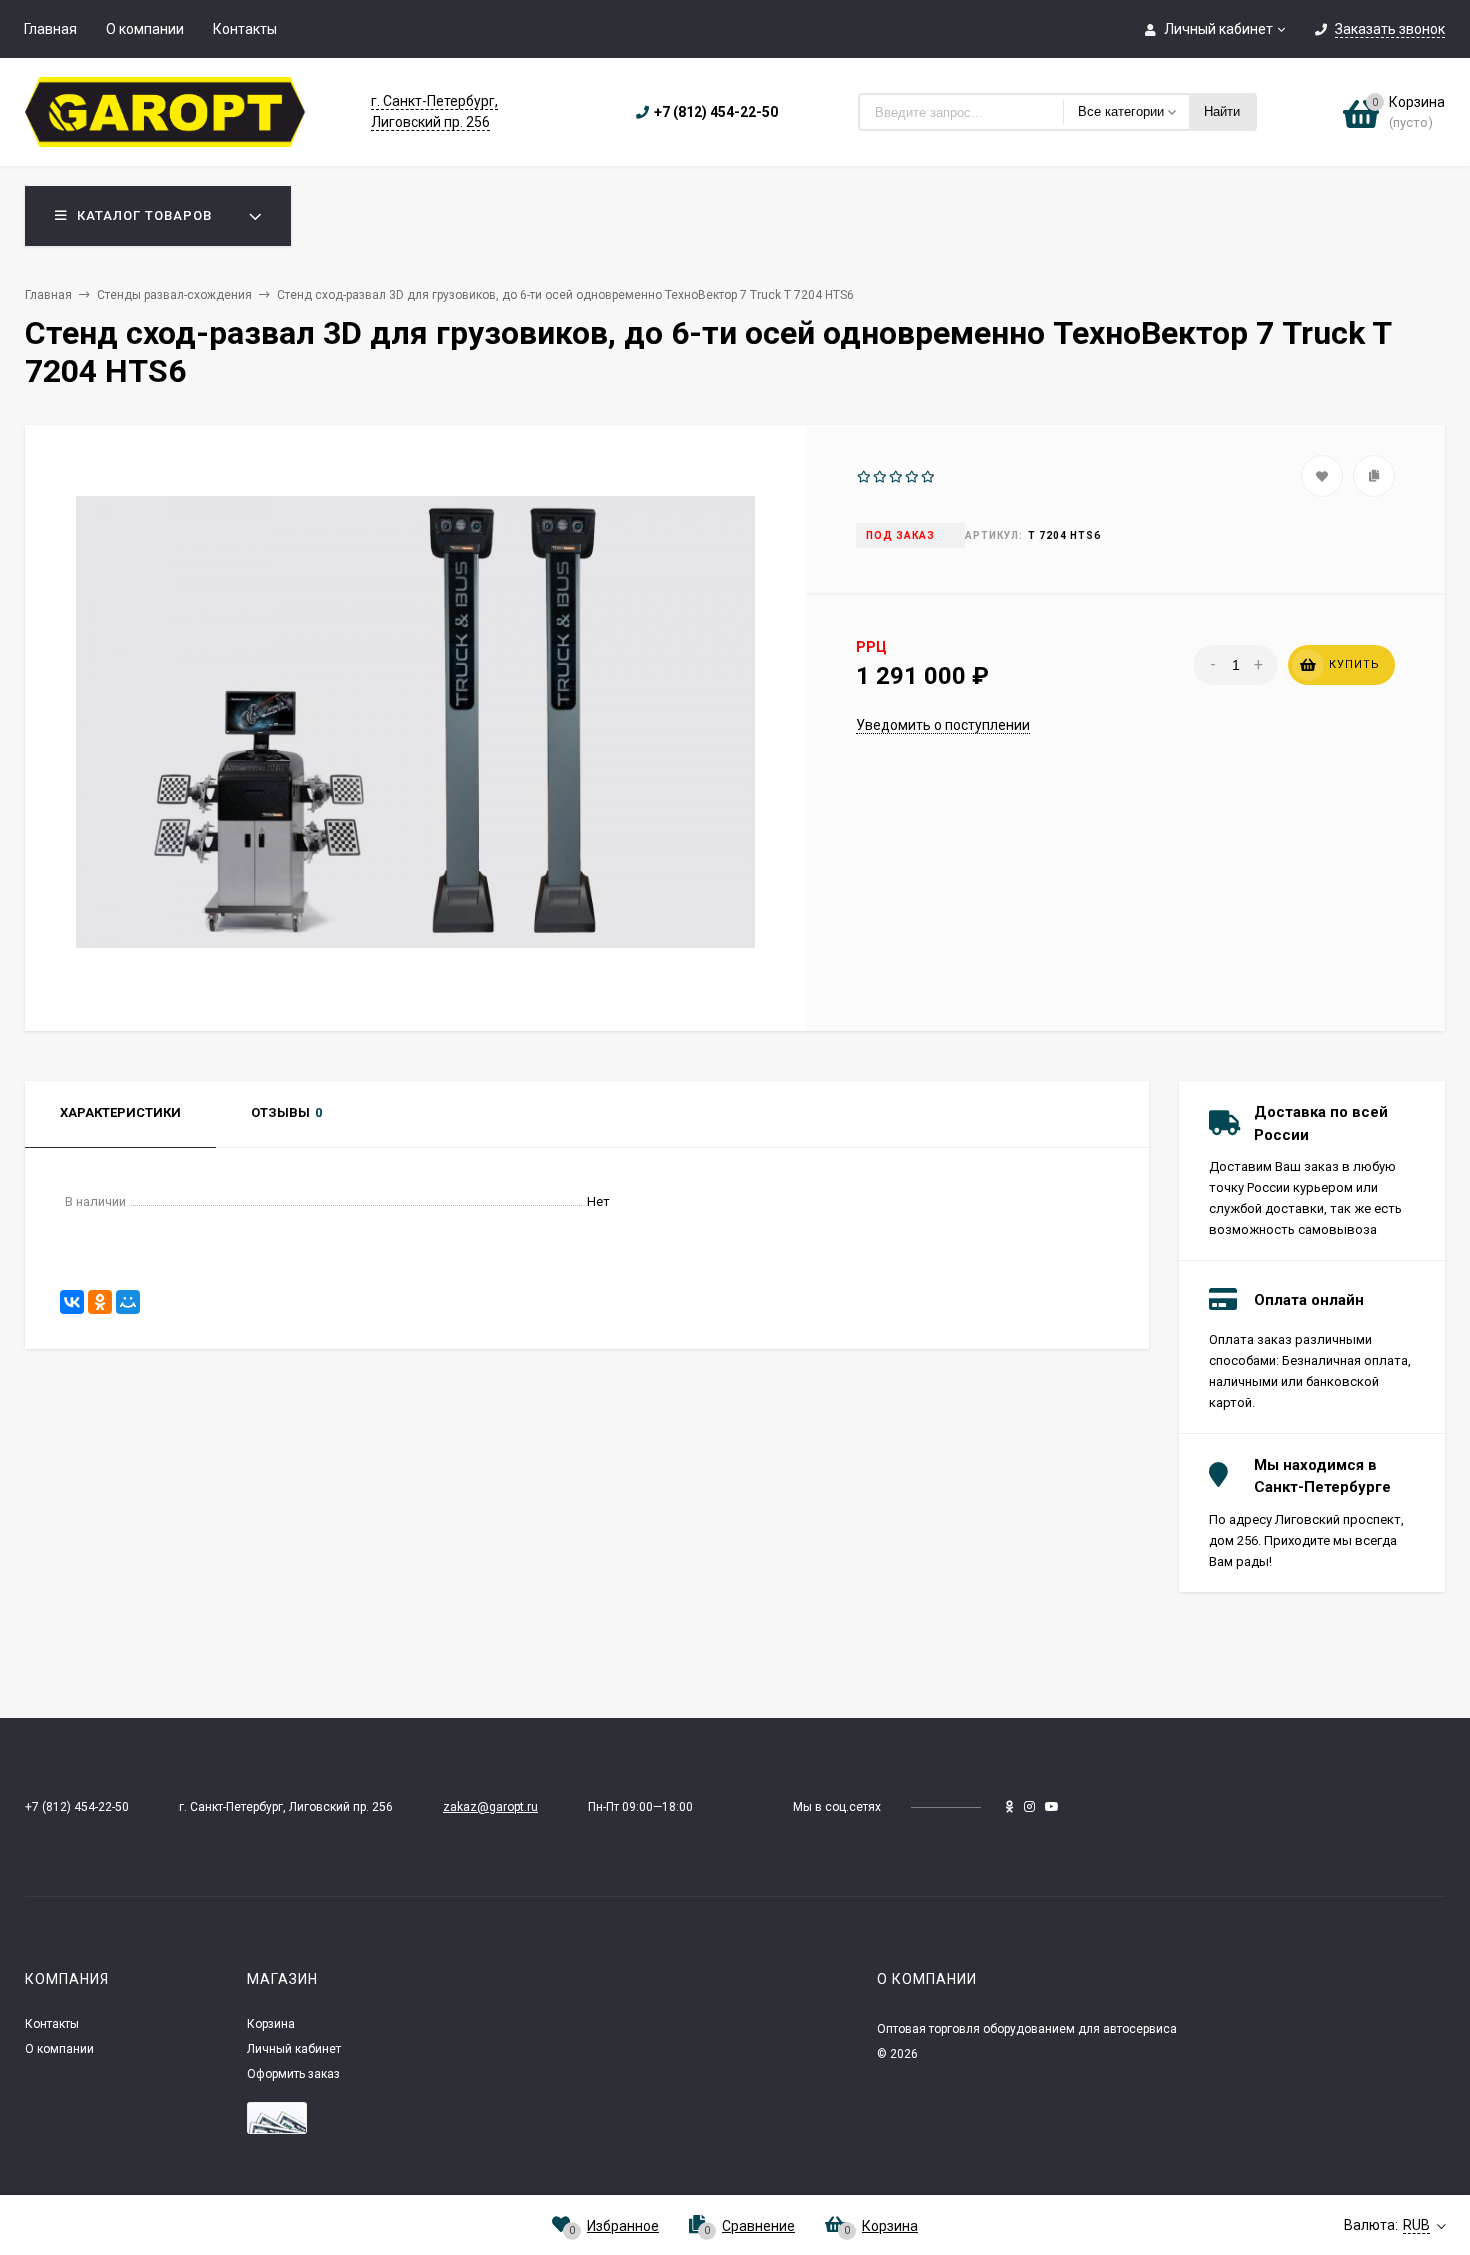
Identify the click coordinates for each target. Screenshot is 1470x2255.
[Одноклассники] (100, 1302)
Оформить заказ (293, 2074)
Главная (50, 29)
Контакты (245, 29)
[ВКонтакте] (72, 1302)
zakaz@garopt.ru (490, 1807)
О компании (145, 29)
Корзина (271, 2024)
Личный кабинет (294, 2049)
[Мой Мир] (128, 1302)
